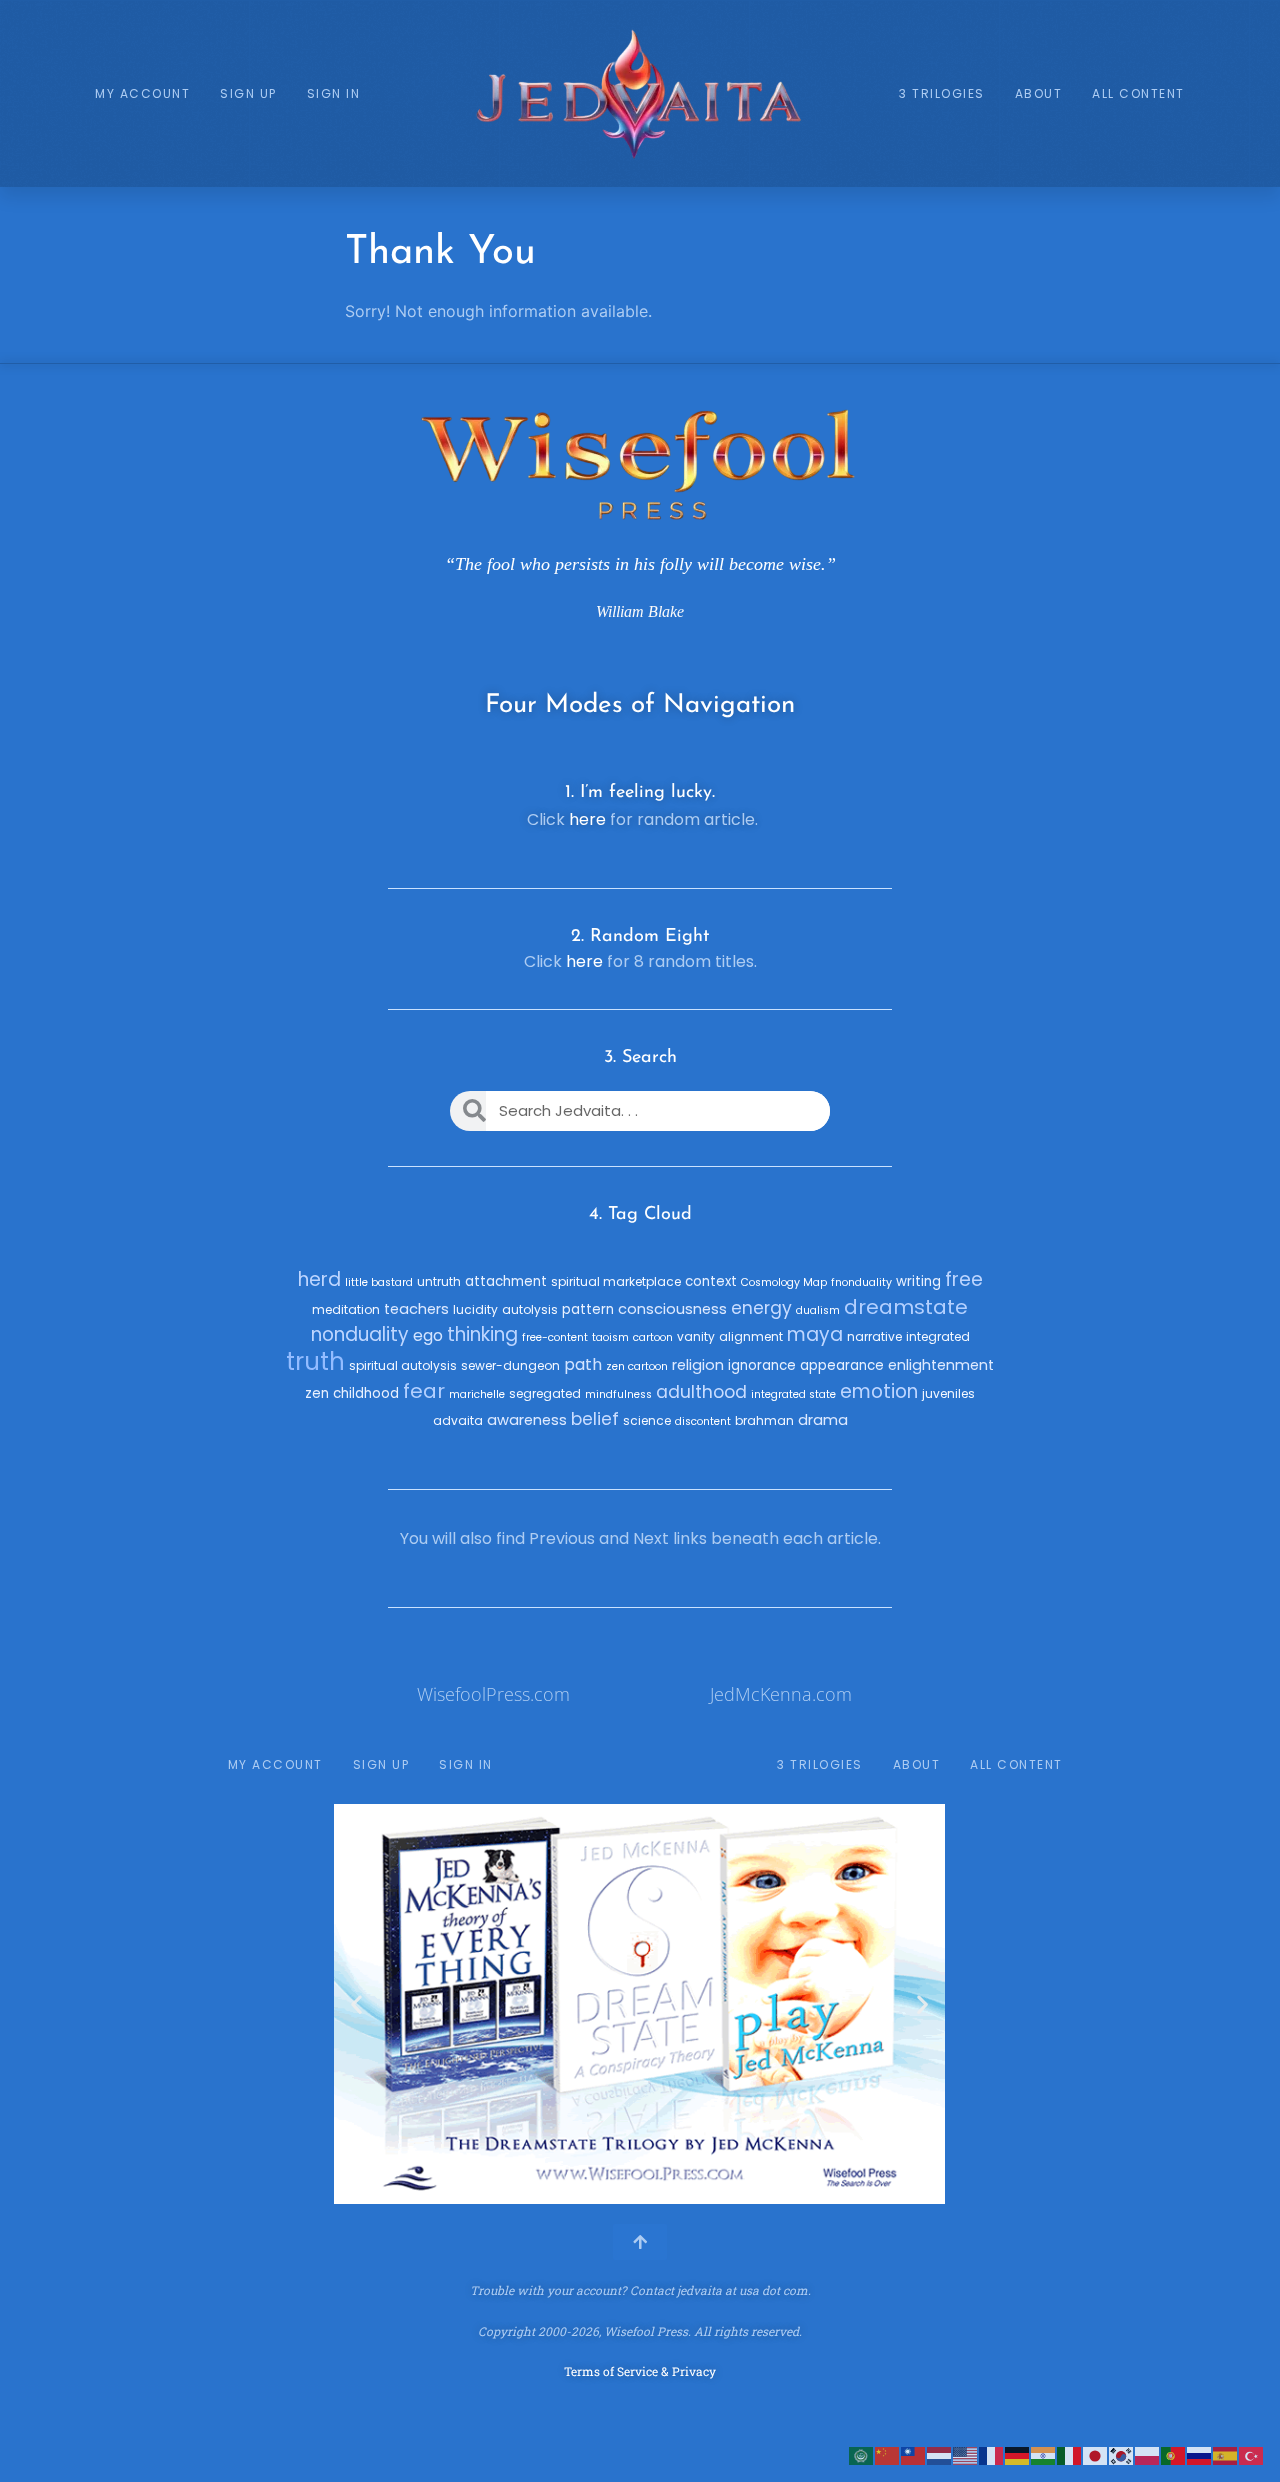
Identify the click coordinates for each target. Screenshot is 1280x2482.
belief (595, 1419)
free (964, 1279)
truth (315, 1361)
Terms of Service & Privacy (640, 2371)
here (587, 819)
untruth (439, 1281)
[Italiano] (1070, 2454)
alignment (751, 1336)
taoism (610, 1337)
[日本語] (1096, 2454)
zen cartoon (637, 1366)
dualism (818, 1310)
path (583, 1364)
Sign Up (248, 93)
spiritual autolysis (403, 1365)
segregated (545, 1393)
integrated (938, 1336)
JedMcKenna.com (781, 1694)
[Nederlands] (940, 2454)
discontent (703, 1421)
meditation (346, 1309)
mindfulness (618, 1394)
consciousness (672, 1309)
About (1039, 93)
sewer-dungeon (510, 1365)
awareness (527, 1420)
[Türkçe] (1252, 2454)
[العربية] (862, 2454)
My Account (142, 93)
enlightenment (941, 1365)
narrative (874, 1336)
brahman (764, 1420)
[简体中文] (888, 2454)
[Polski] (1148, 2454)
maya (815, 1334)
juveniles (948, 1393)
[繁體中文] (914, 2454)
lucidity (475, 1309)
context (711, 1281)
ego (428, 1335)
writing (918, 1281)
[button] (356, 2004)
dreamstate (906, 1307)
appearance (842, 1365)
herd (319, 1279)
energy (761, 1308)
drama (823, 1420)
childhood (366, 1393)
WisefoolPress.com (493, 1694)
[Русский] (1200, 2454)
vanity (696, 1336)
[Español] (1226, 2454)
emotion (879, 1391)
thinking (482, 1334)
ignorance (762, 1365)
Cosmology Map (784, 1282)
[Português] (1174, 2454)
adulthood (701, 1392)
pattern (588, 1309)
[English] (966, 2454)
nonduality (360, 1334)
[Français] (992, 2454)
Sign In (334, 93)
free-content (555, 1337)
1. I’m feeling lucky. (640, 793)
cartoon (653, 1337)
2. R (586, 937)
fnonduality (861, 1282)
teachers (416, 1309)
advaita (458, 1420)
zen (317, 1393)
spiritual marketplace (616, 1281)
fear (424, 1391)
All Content (1138, 93)
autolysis (530, 1309)
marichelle (477, 1394)
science (647, 1420)
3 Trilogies (942, 93)
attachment (506, 1281)
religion (698, 1365)
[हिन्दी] (1044, 2454)
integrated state (793, 1394)
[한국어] (1122, 2454)
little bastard (379, 1282)
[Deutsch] (1018, 2454)
